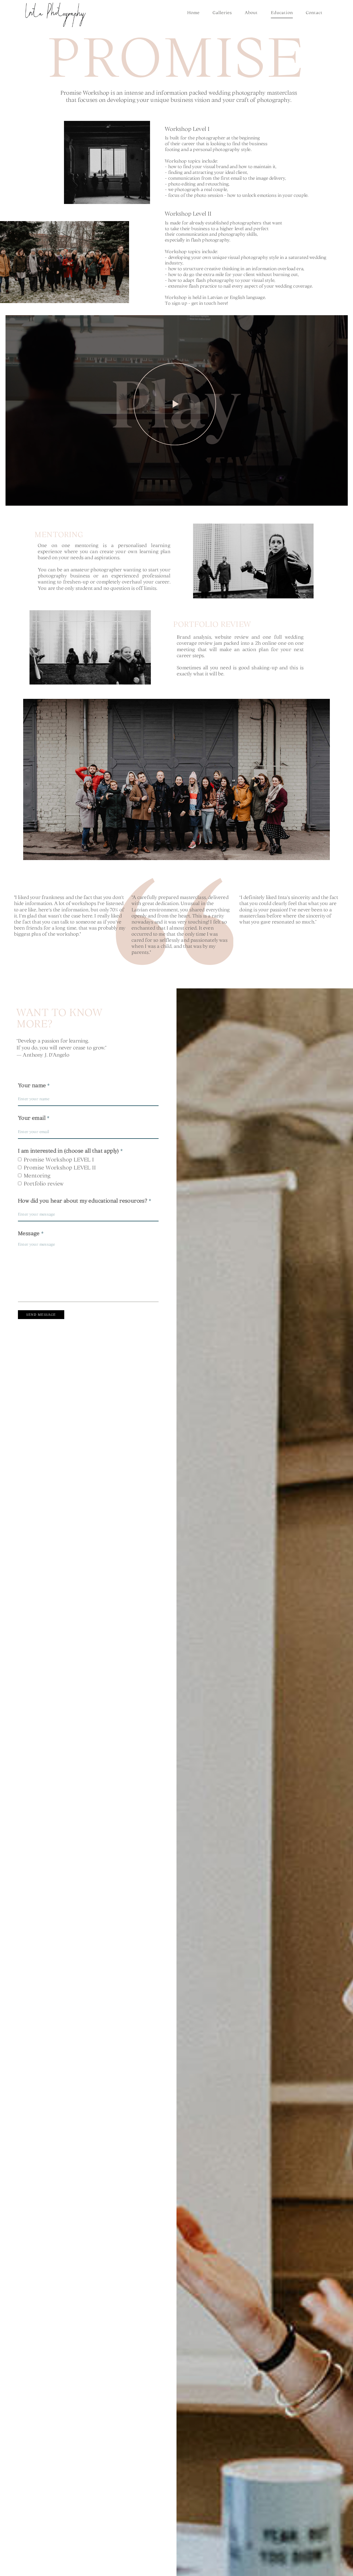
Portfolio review (44, 1183)
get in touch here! (210, 303)
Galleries (222, 13)
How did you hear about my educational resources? (83, 1201)
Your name (32, 1085)
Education (282, 13)
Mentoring (37, 1175)
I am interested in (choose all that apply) (68, 1151)
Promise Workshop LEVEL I (59, 1159)
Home (193, 13)
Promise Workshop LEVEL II (60, 1167)
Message (29, 1233)
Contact (314, 13)
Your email (32, 1118)
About (251, 13)
